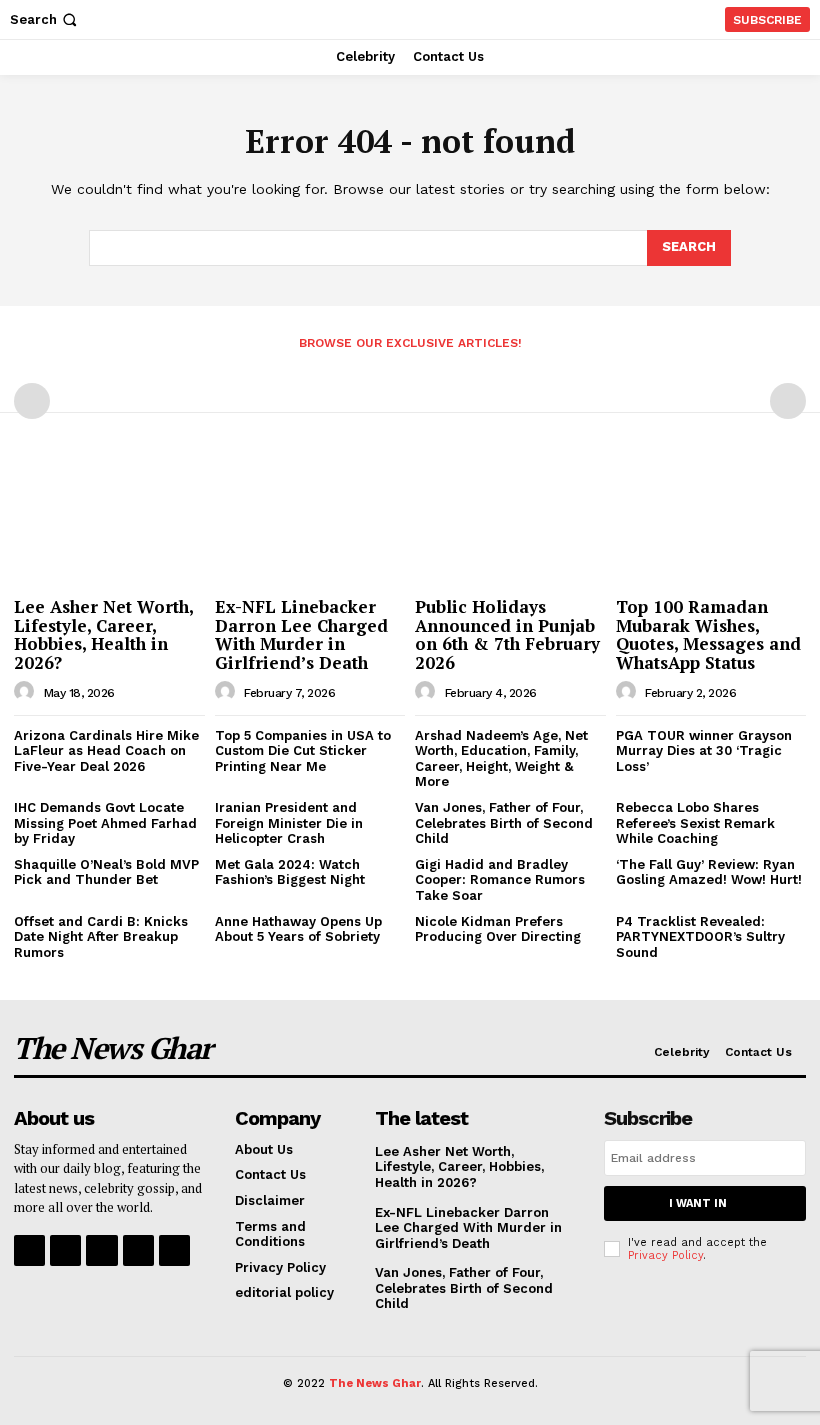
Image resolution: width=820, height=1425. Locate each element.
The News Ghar (375, 1383)
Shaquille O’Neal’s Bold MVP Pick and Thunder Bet (106, 872)
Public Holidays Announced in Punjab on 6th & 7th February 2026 (507, 634)
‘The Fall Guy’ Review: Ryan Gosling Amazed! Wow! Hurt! (709, 872)
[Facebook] (29, 1250)
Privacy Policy (665, 1255)
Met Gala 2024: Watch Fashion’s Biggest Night (290, 872)
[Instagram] (65, 1250)
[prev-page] (32, 401)
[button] (45, 19)
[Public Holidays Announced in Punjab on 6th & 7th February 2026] (510, 519)
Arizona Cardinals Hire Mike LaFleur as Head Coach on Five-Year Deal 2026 (106, 751)
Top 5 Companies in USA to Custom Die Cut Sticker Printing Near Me (303, 751)
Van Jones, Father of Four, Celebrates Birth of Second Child (504, 823)
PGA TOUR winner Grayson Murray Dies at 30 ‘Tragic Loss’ (704, 751)
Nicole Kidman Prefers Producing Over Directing (498, 929)
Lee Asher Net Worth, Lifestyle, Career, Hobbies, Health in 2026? (104, 634)
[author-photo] (27, 692)
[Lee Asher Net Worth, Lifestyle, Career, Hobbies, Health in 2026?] (109, 519)
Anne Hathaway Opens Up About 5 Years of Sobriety (298, 929)
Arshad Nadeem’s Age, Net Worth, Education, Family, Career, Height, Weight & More (501, 759)
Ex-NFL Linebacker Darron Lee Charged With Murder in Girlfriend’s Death (301, 634)
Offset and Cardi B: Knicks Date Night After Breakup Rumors (101, 937)
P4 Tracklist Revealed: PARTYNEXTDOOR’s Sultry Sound (700, 937)
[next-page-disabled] (788, 401)
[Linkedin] (101, 1250)
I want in (698, 1203)
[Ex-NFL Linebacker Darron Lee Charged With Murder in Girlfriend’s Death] (310, 519)
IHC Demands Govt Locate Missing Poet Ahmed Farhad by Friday (105, 823)
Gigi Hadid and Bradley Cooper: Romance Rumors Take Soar (500, 880)
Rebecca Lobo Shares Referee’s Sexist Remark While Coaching (695, 823)
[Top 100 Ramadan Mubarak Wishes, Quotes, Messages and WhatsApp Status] (711, 519)
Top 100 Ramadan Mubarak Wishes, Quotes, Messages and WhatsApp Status (708, 634)
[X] (138, 1250)
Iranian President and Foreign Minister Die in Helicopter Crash (289, 823)
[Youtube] (174, 1250)
